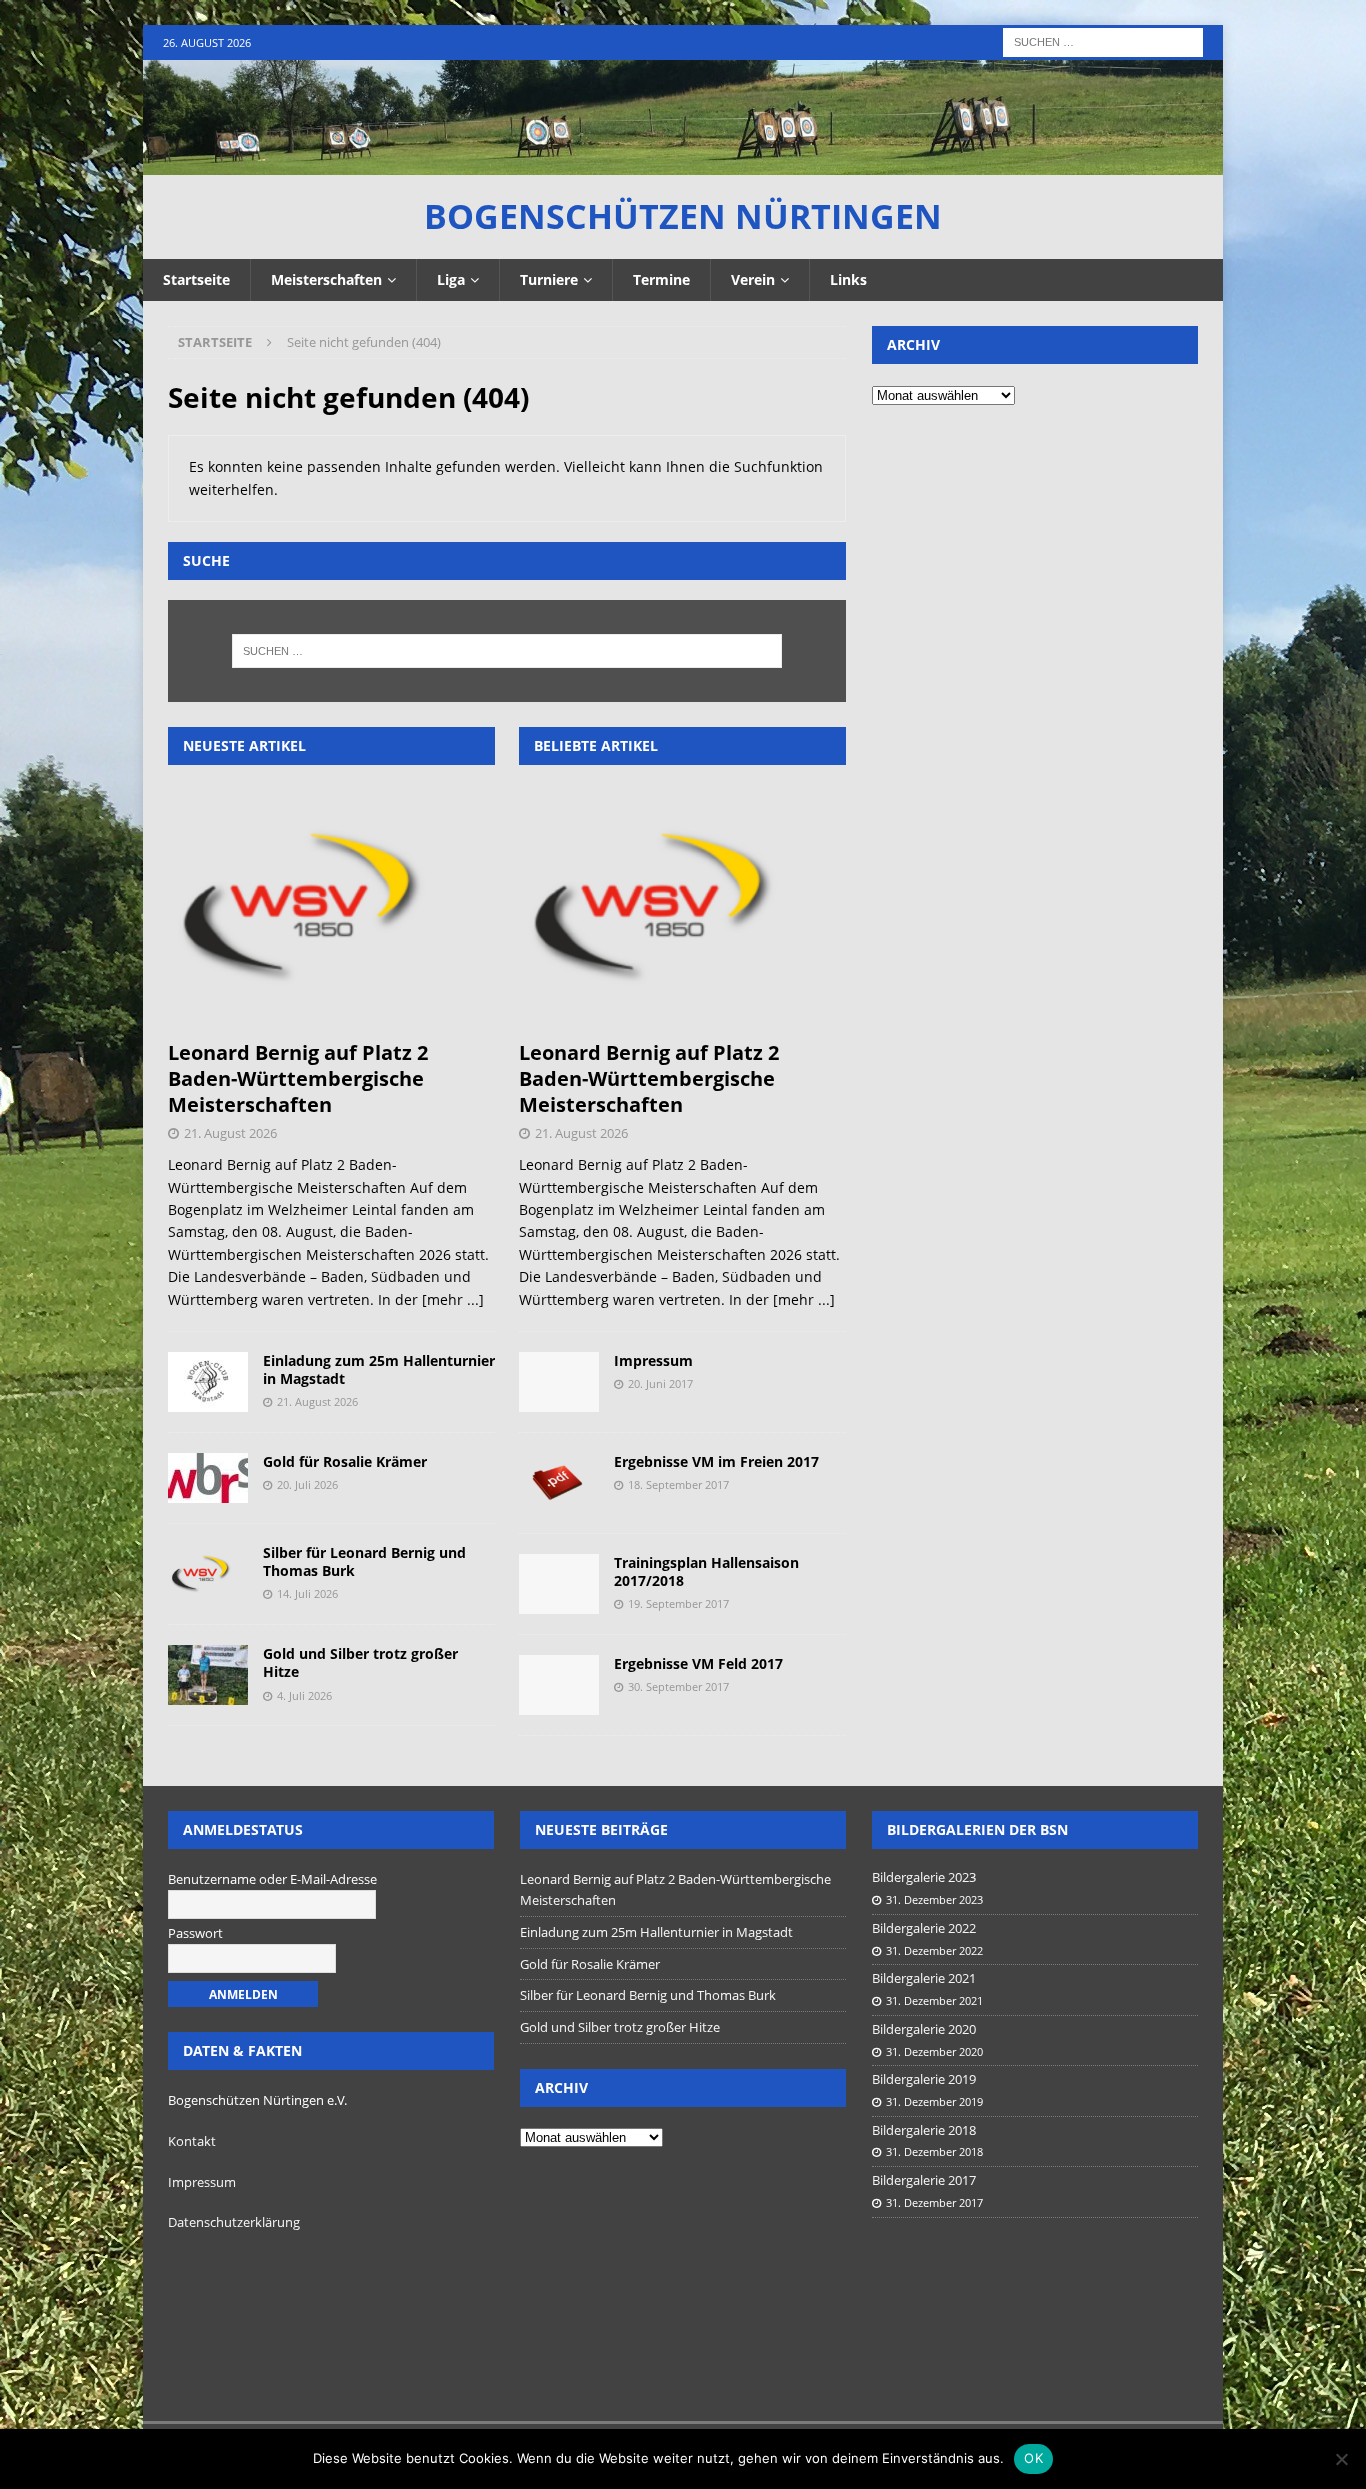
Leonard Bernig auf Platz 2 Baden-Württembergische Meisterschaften (298, 1078)
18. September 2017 (678, 1484)
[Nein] (1341, 2459)
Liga (451, 279)
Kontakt (192, 2141)
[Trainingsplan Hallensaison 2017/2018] (559, 1584)
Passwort (195, 1933)
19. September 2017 (678, 1603)
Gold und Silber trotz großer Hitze (360, 1662)
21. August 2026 (230, 1133)
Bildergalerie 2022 (924, 1928)
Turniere (549, 279)
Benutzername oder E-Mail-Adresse (272, 1879)
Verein (753, 279)
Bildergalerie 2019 (924, 2079)
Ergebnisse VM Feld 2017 (698, 1663)
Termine (661, 279)
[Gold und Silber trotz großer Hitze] (208, 1675)
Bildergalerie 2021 (924, 1978)
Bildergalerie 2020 (924, 2029)
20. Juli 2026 (307, 1484)
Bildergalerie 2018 (924, 2130)
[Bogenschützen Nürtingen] (683, 163)
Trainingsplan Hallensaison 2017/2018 (706, 1571)
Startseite (196, 279)
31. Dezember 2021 (934, 2000)
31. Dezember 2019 (934, 2101)
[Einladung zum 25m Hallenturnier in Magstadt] (208, 1382)
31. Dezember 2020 (934, 2051)
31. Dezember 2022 (934, 1950)
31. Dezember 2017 (934, 2202)
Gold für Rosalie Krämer (345, 1461)
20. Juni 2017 (660, 1383)
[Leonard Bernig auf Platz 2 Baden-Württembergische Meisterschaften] (331, 907)
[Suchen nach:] (1103, 40)
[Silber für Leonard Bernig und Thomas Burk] (208, 1574)
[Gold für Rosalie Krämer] (208, 1478)
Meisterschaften (326, 279)
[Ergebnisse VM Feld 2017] (559, 1685)
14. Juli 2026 (307, 1593)
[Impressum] (559, 1382)
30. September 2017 (678, 1686)
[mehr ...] (453, 1299)
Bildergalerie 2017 (924, 2180)
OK (1033, 2458)
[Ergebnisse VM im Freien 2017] (559, 1483)
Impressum (653, 1360)
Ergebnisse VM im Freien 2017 (716, 1461)
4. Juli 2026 (304, 1695)
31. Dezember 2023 (934, 1899)
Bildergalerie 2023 (924, 1877)
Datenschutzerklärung (234, 2222)
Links (848, 279)
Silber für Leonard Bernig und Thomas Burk (364, 1561)
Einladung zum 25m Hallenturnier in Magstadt (379, 1369)
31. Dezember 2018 (934, 2151)
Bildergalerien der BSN (977, 1829)
